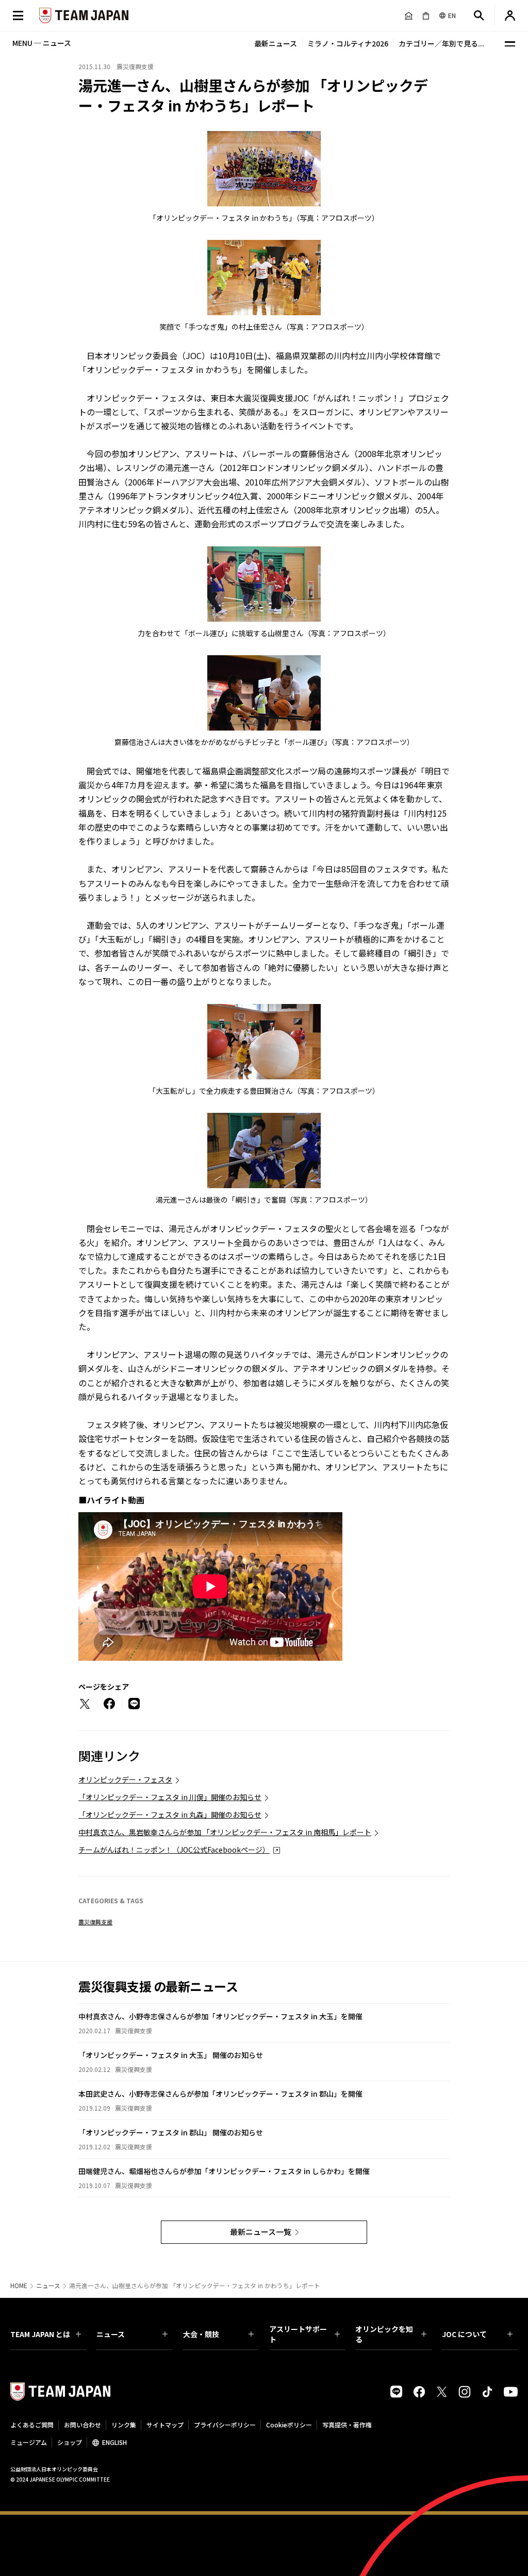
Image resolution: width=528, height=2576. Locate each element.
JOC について (464, 2334)
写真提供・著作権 (347, 2425)
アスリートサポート (298, 2334)
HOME (19, 2286)
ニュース (48, 2286)
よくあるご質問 (32, 2425)
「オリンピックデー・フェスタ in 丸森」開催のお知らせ (170, 1814)
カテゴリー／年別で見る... (441, 43)
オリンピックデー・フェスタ (125, 1779)
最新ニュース (276, 43)
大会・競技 (201, 2334)
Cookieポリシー (289, 2425)
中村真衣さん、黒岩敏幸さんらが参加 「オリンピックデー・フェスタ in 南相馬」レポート (225, 1832)
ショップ (70, 2442)
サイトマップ (165, 2425)
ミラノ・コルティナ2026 (348, 43)
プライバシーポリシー (225, 2425)
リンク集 (124, 2425)
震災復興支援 (95, 1922)
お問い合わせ (82, 2425)
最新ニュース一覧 (261, 2232)
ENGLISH (114, 2442)
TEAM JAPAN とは (40, 2334)
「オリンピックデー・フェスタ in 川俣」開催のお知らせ (170, 1797)
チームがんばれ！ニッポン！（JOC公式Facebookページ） (174, 1850)
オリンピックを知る (384, 2334)
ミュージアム (29, 2442)
